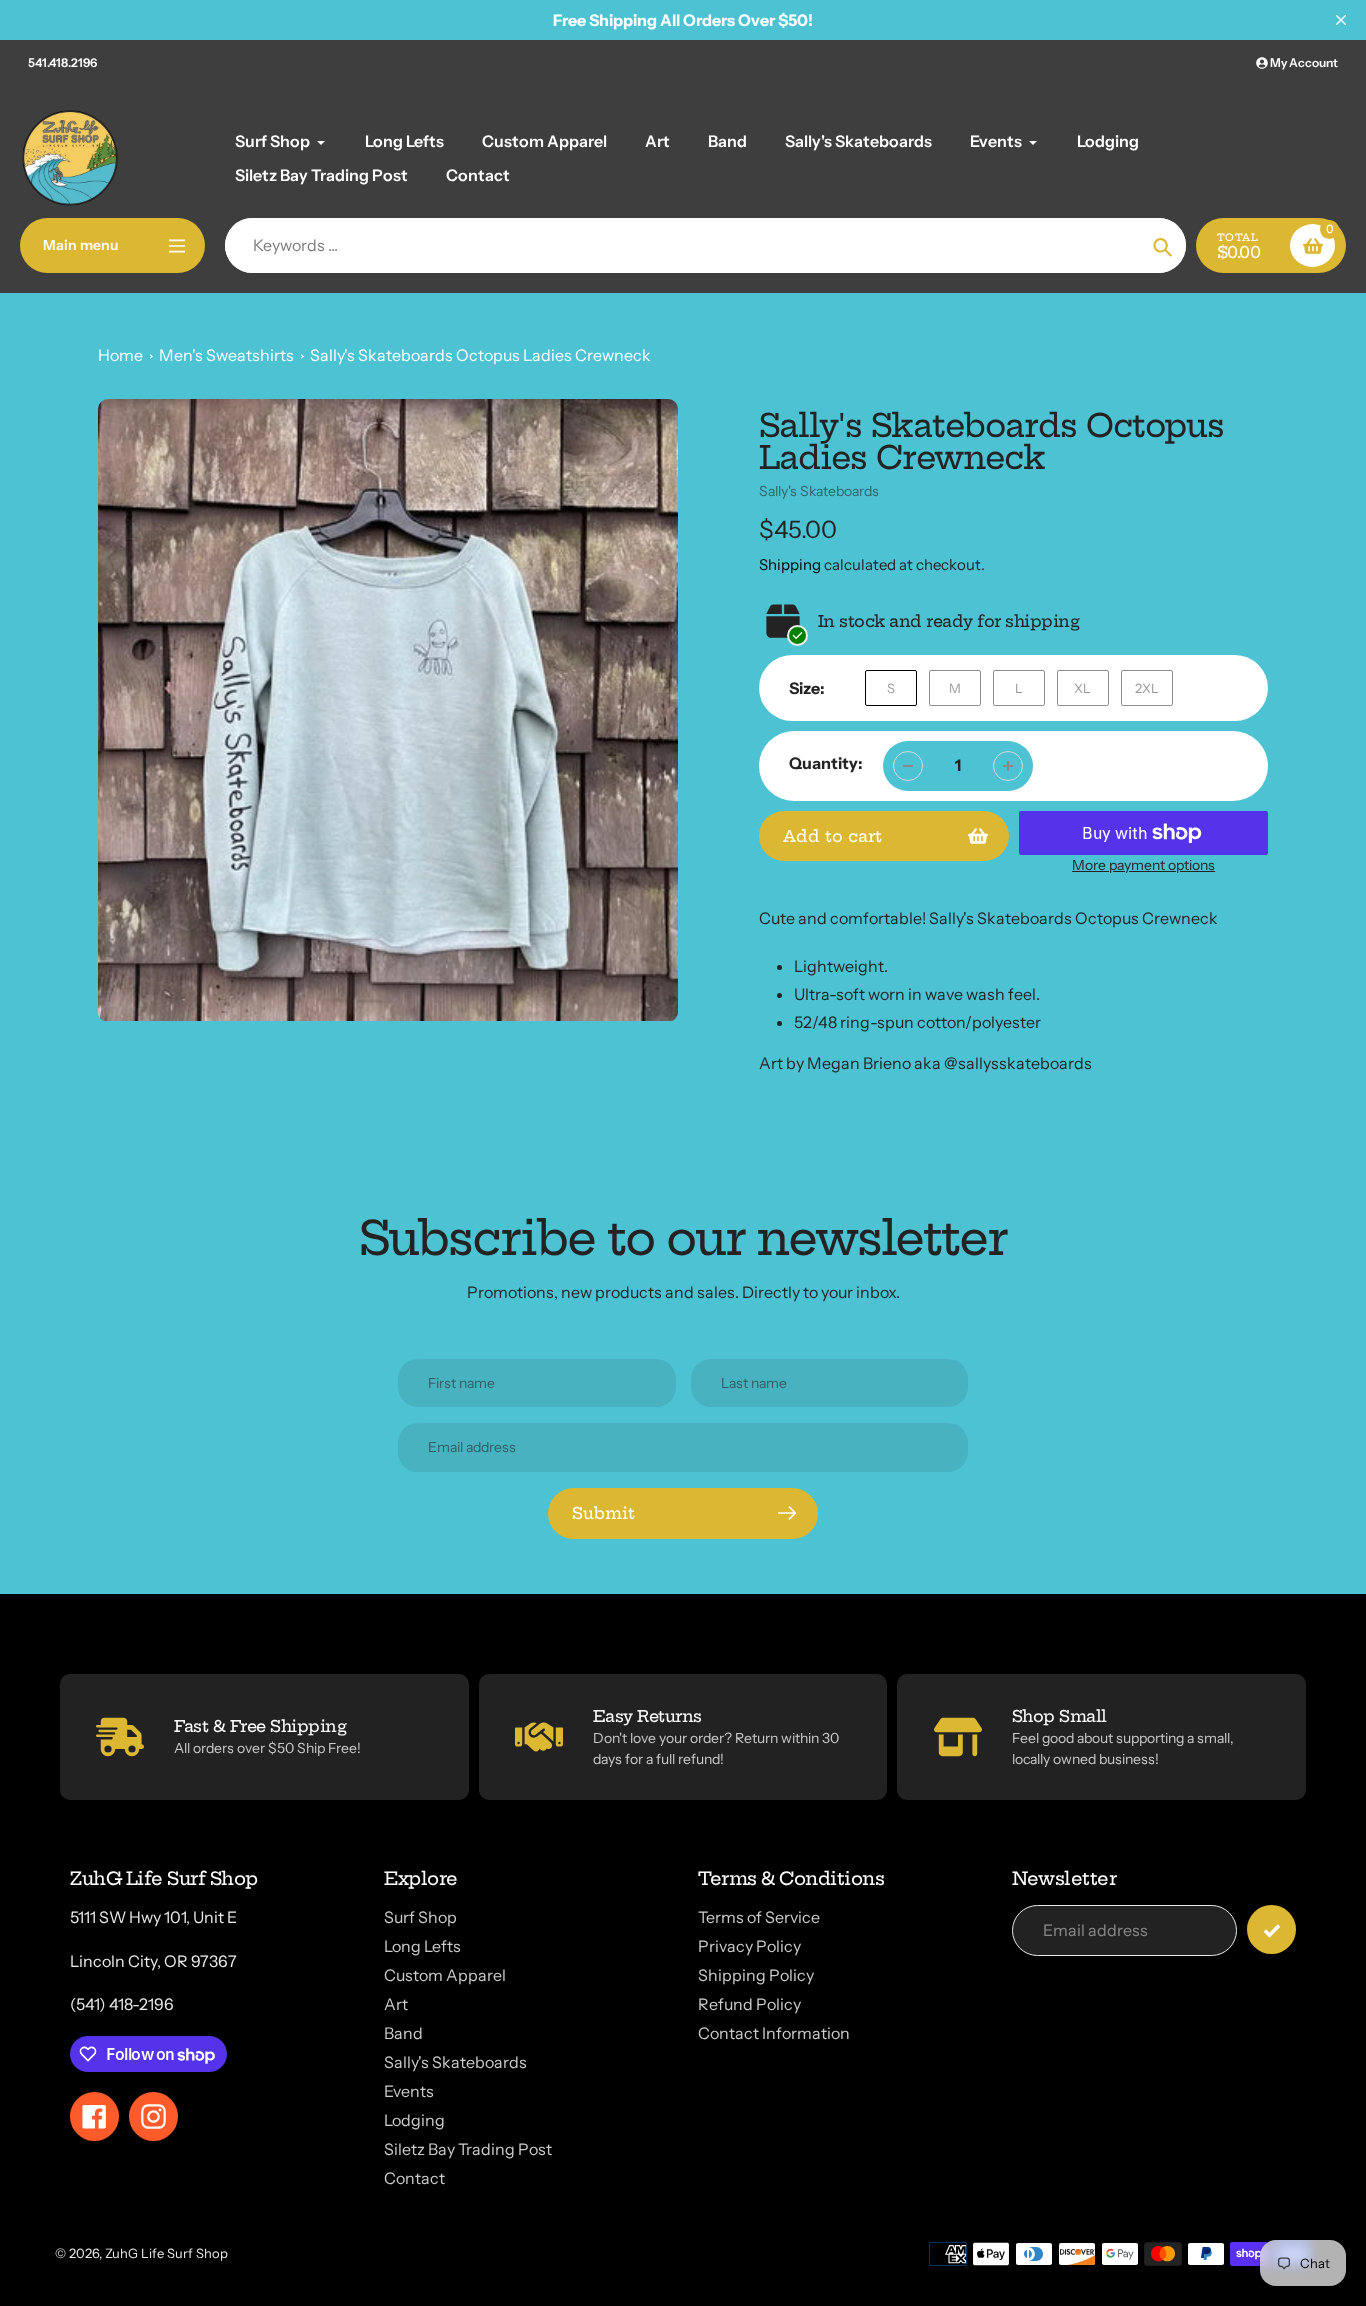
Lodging (414, 2120)
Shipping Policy (756, 1975)
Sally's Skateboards (819, 491)
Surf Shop (420, 1917)
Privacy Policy (749, 1946)
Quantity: (826, 763)
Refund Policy (749, 2004)
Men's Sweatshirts (226, 355)
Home (120, 355)
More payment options (1143, 865)
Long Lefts (422, 1946)
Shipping (790, 564)
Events (409, 2091)
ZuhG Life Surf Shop (166, 2253)
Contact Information (774, 2033)
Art (396, 2004)
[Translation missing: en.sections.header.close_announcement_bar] (1341, 20)
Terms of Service (759, 1917)
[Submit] (1271, 1929)
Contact (414, 2178)
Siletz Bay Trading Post (468, 2149)
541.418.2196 (62, 62)
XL (1082, 688)
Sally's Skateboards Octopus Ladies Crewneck (480, 355)
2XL (1147, 688)
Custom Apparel (445, 1975)
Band (403, 2033)
